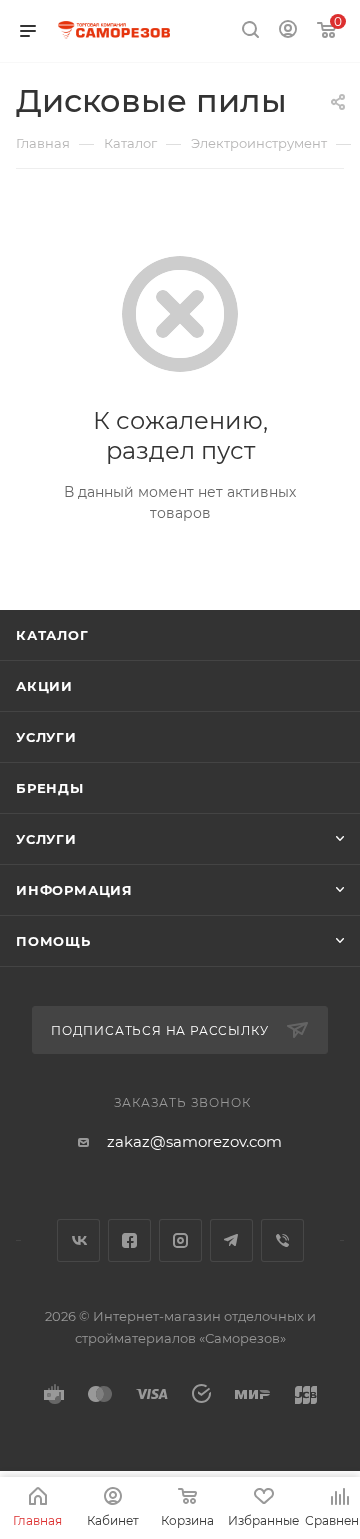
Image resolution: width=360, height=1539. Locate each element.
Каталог (52, 635)
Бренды (50, 788)
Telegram (231, 1240)
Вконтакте (78, 1240)
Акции (44, 686)
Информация (74, 890)
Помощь (53, 941)
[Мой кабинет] (288, 31)
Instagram (180, 1240)
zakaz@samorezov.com (194, 1141)
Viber (282, 1240)
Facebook (129, 1240)
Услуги (46, 737)
